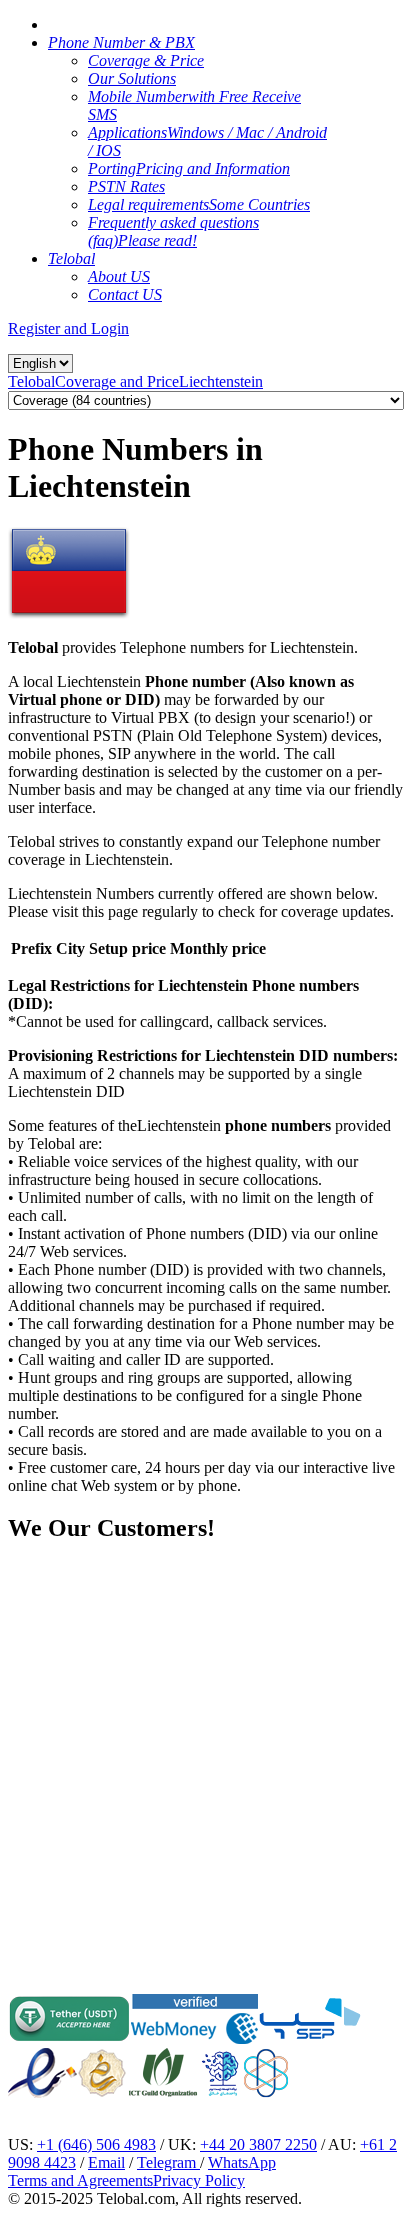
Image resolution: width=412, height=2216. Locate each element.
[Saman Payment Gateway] (310, 2038)
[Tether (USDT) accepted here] (69, 2038)
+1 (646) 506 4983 (96, 2144)
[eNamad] (42, 2092)
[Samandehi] (102, 2073)
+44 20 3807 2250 (258, 2144)
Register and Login (68, 328)
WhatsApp (242, 2162)
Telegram (168, 2162)
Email (106, 2162)
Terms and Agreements (80, 2180)
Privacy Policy (199, 2180)
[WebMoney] (194, 2038)
